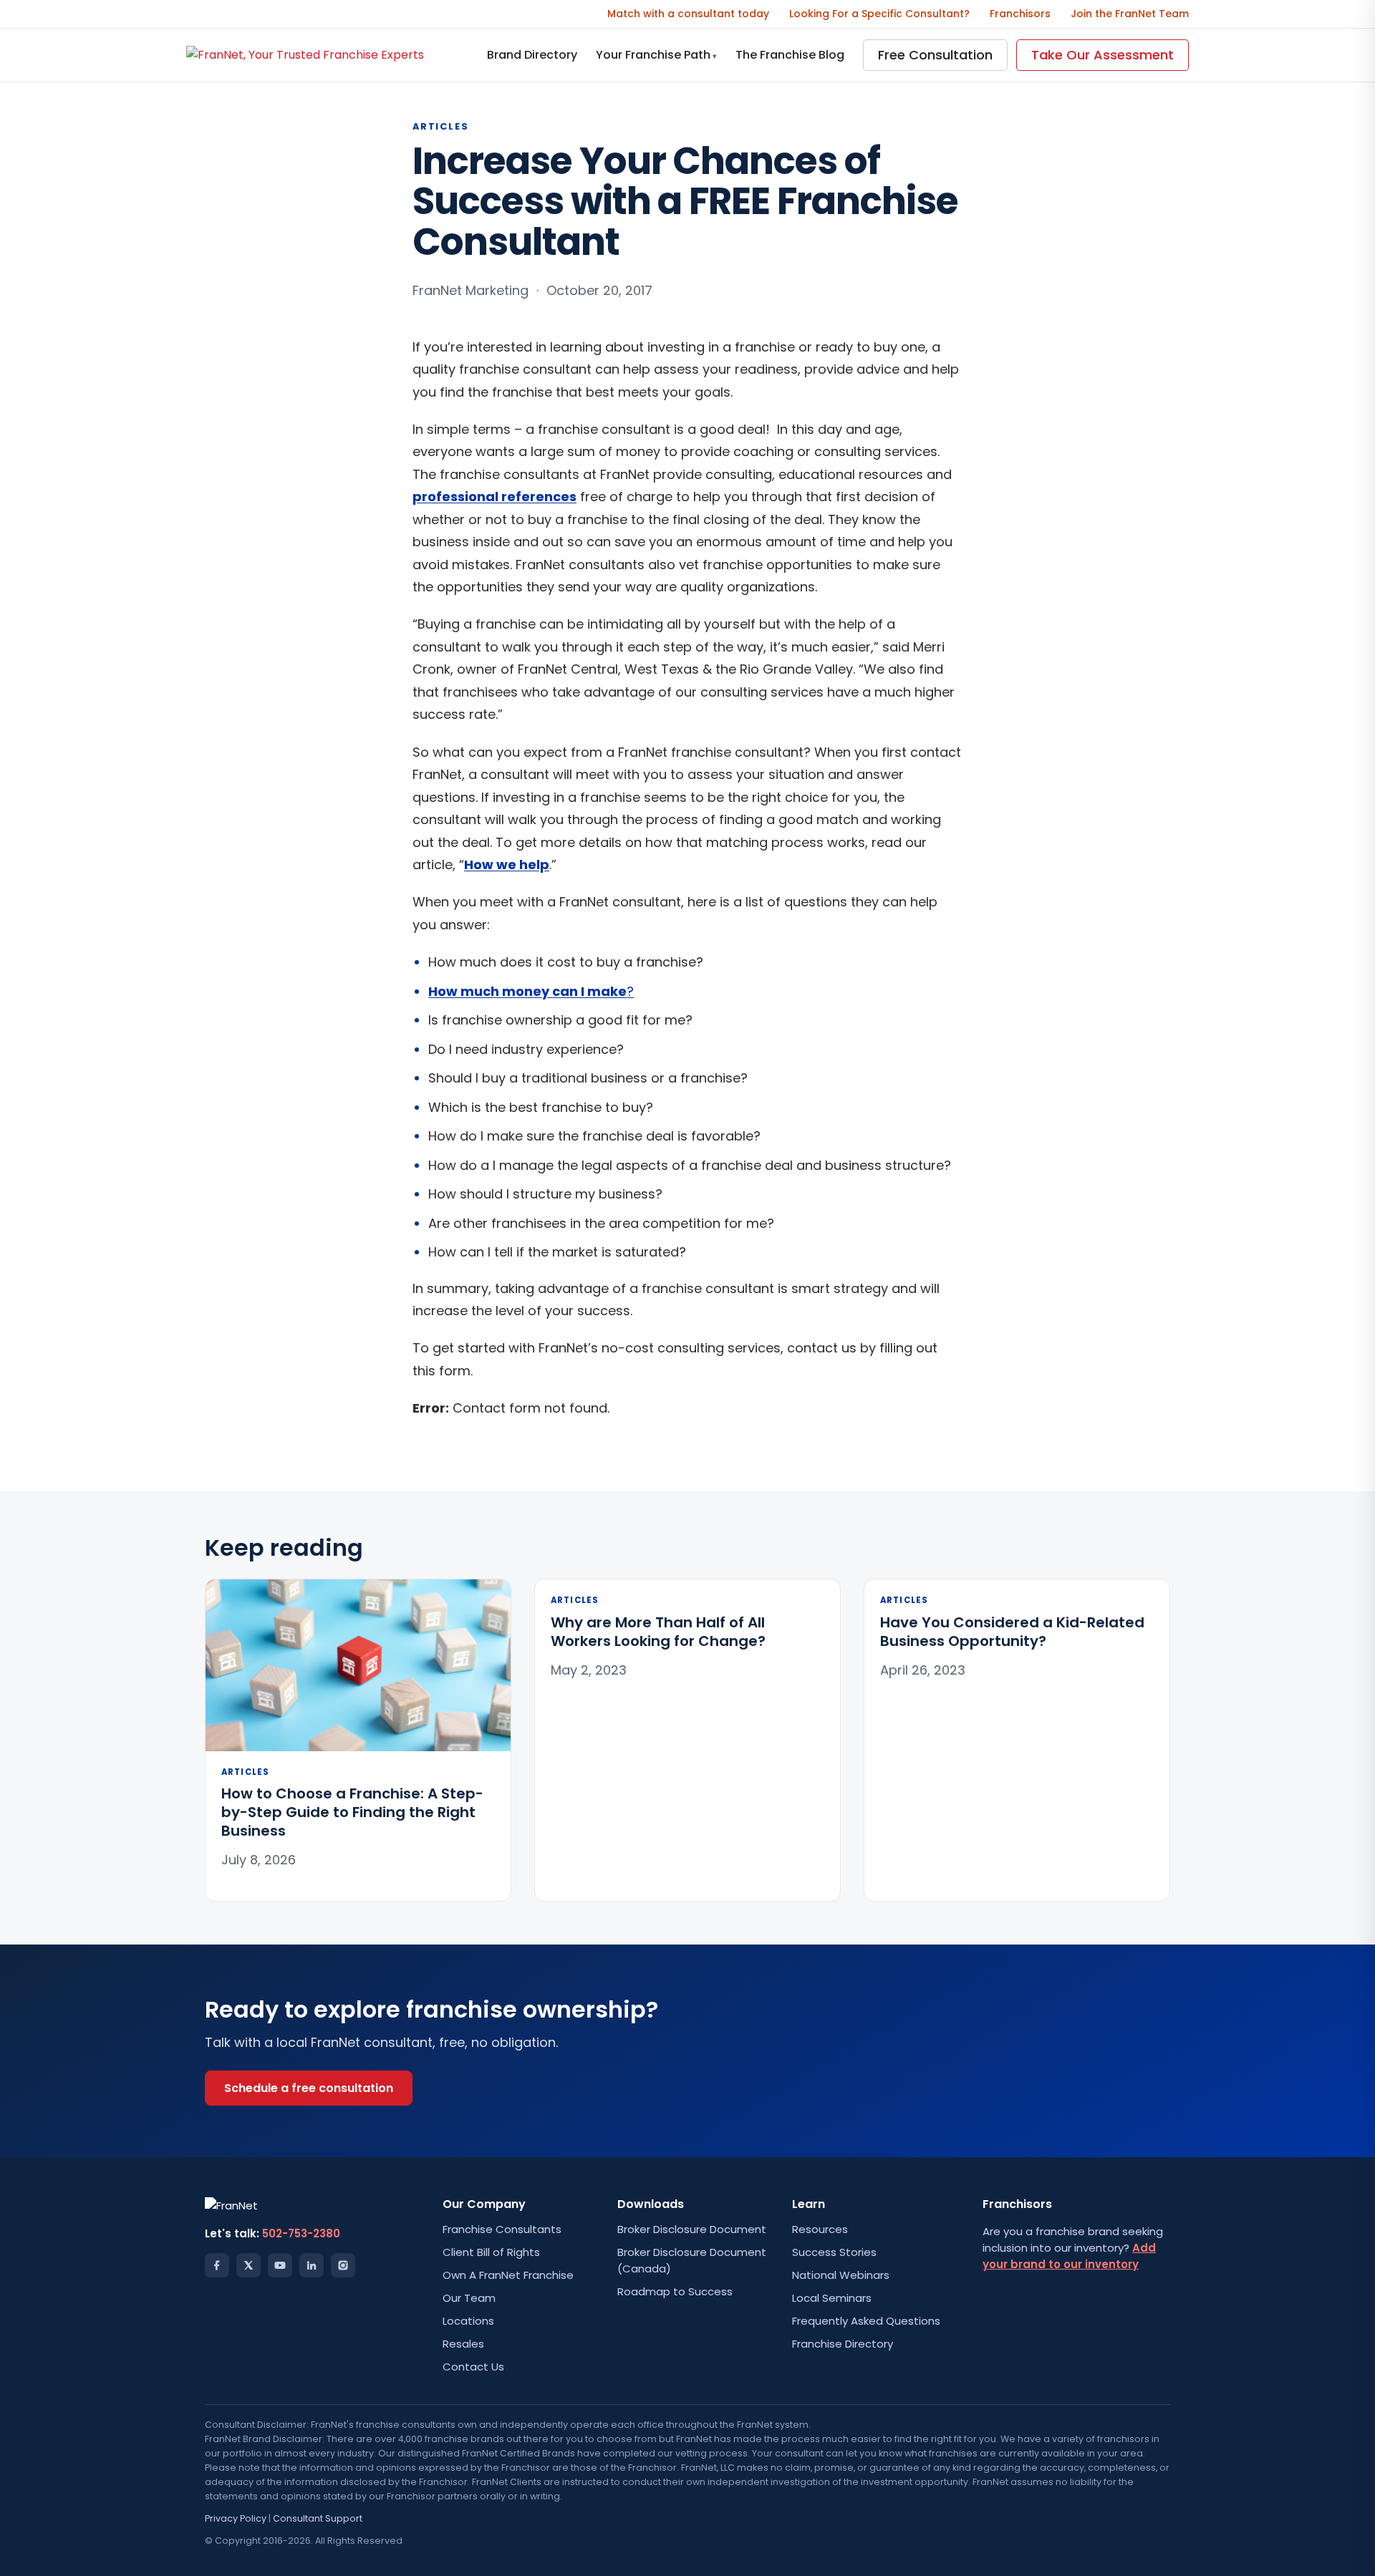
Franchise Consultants (502, 2229)
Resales (463, 2344)
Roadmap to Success (675, 2291)
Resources (820, 2229)
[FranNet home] (305, 55)
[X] (249, 2265)
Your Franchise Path (656, 55)
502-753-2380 (301, 2233)
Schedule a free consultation (309, 2088)
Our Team (469, 2298)
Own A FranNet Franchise (508, 2275)
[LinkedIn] (312, 2265)
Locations (468, 2321)
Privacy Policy (236, 2518)
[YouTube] (280, 2265)
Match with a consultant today (688, 14)
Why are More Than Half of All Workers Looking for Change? (658, 1632)
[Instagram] (343, 2265)
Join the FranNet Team (1130, 14)
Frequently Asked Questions (866, 2321)
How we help (507, 865)
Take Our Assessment (1103, 55)
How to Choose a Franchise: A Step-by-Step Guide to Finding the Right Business (352, 1812)
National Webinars (841, 2275)
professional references (494, 497)
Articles (440, 126)
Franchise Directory (843, 2344)
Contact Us (473, 2367)
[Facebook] (217, 2265)
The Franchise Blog (790, 55)
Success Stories (834, 2252)
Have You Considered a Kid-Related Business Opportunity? (1012, 1632)
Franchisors (1020, 14)
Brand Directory (532, 55)
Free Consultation (935, 55)
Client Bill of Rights (491, 2252)
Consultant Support (318, 2518)
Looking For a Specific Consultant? (879, 14)
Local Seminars (832, 2298)
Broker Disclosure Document (692, 2229)
